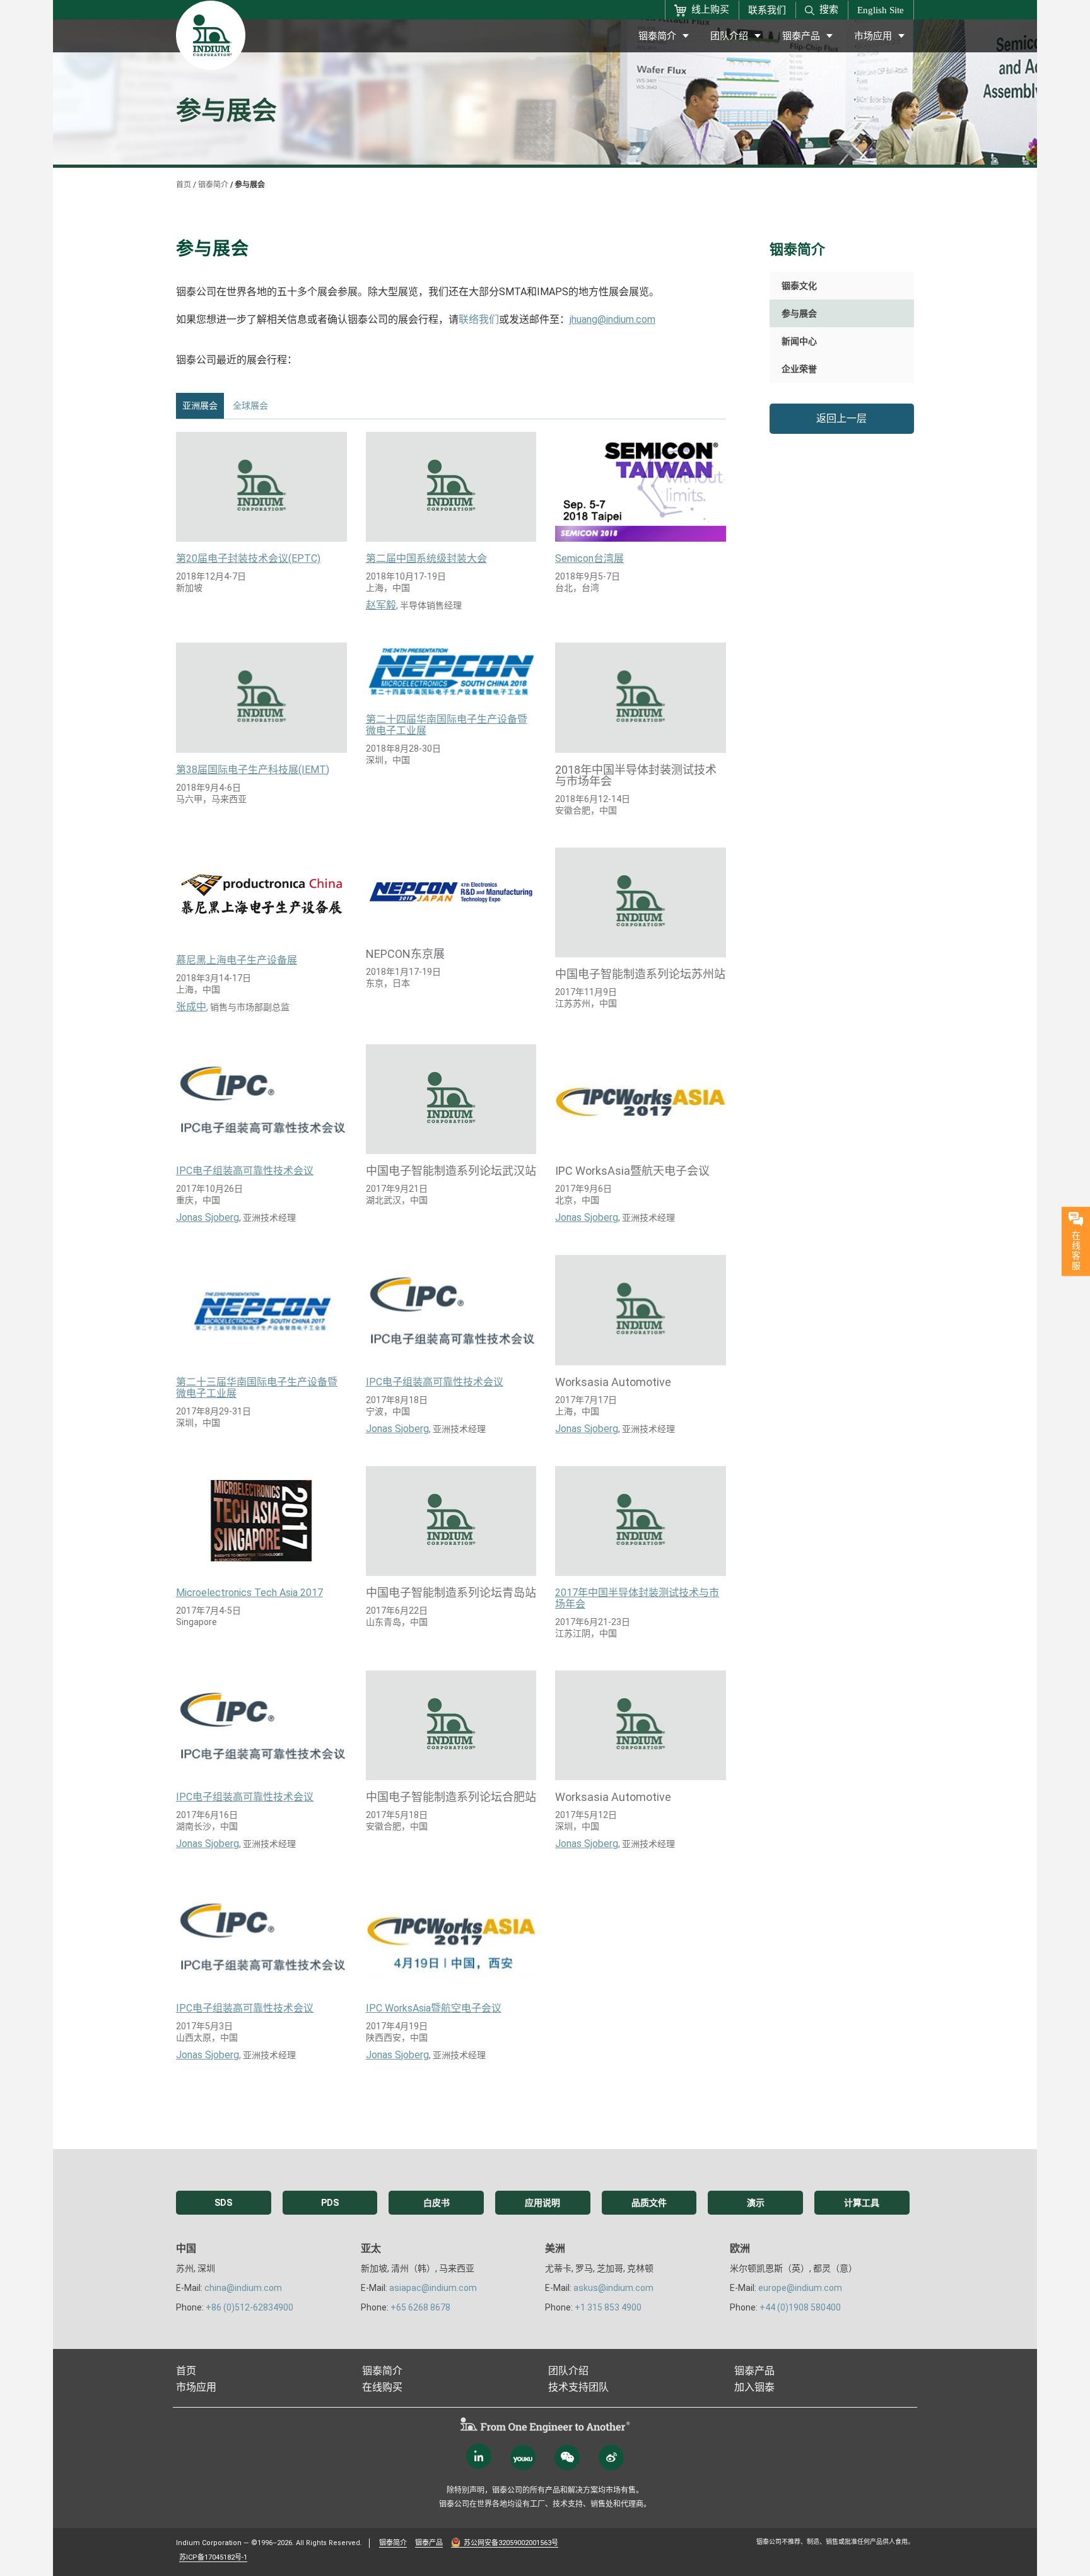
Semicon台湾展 (589, 559)
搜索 (829, 9)
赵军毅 (381, 605)
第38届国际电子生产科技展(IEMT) (253, 770)
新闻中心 (799, 341)
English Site (881, 10)
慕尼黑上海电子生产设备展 (237, 960)
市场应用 (873, 36)
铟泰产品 (801, 36)
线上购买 (710, 9)
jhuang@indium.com (612, 319)
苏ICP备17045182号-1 (213, 2557)
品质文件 (649, 2203)
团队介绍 (729, 36)
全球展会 (250, 405)
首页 (184, 185)
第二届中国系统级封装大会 (426, 559)
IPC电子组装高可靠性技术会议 (245, 1171)
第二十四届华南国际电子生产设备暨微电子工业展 (447, 725)
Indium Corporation (209, 2543)
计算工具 (862, 2203)
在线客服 (1076, 1250)
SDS (223, 2203)
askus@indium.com (613, 2288)
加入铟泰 (754, 2387)
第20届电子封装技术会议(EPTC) (248, 559)
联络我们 (479, 319)
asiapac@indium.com (433, 2288)
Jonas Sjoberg (208, 1218)
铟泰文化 (799, 286)
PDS (330, 2203)
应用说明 (542, 2203)
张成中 (191, 1007)
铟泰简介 (657, 36)
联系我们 (767, 10)
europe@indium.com (800, 2288)
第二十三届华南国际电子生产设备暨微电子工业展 (257, 1388)
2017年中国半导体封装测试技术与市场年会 (637, 1599)
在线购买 (382, 2387)
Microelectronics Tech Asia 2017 (249, 1593)
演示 (756, 2203)
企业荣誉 (799, 369)
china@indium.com (243, 2288)
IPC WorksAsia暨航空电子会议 (434, 2008)
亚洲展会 (200, 405)
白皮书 (437, 2203)
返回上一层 (841, 418)
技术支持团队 (578, 2387)
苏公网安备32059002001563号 (511, 2543)
